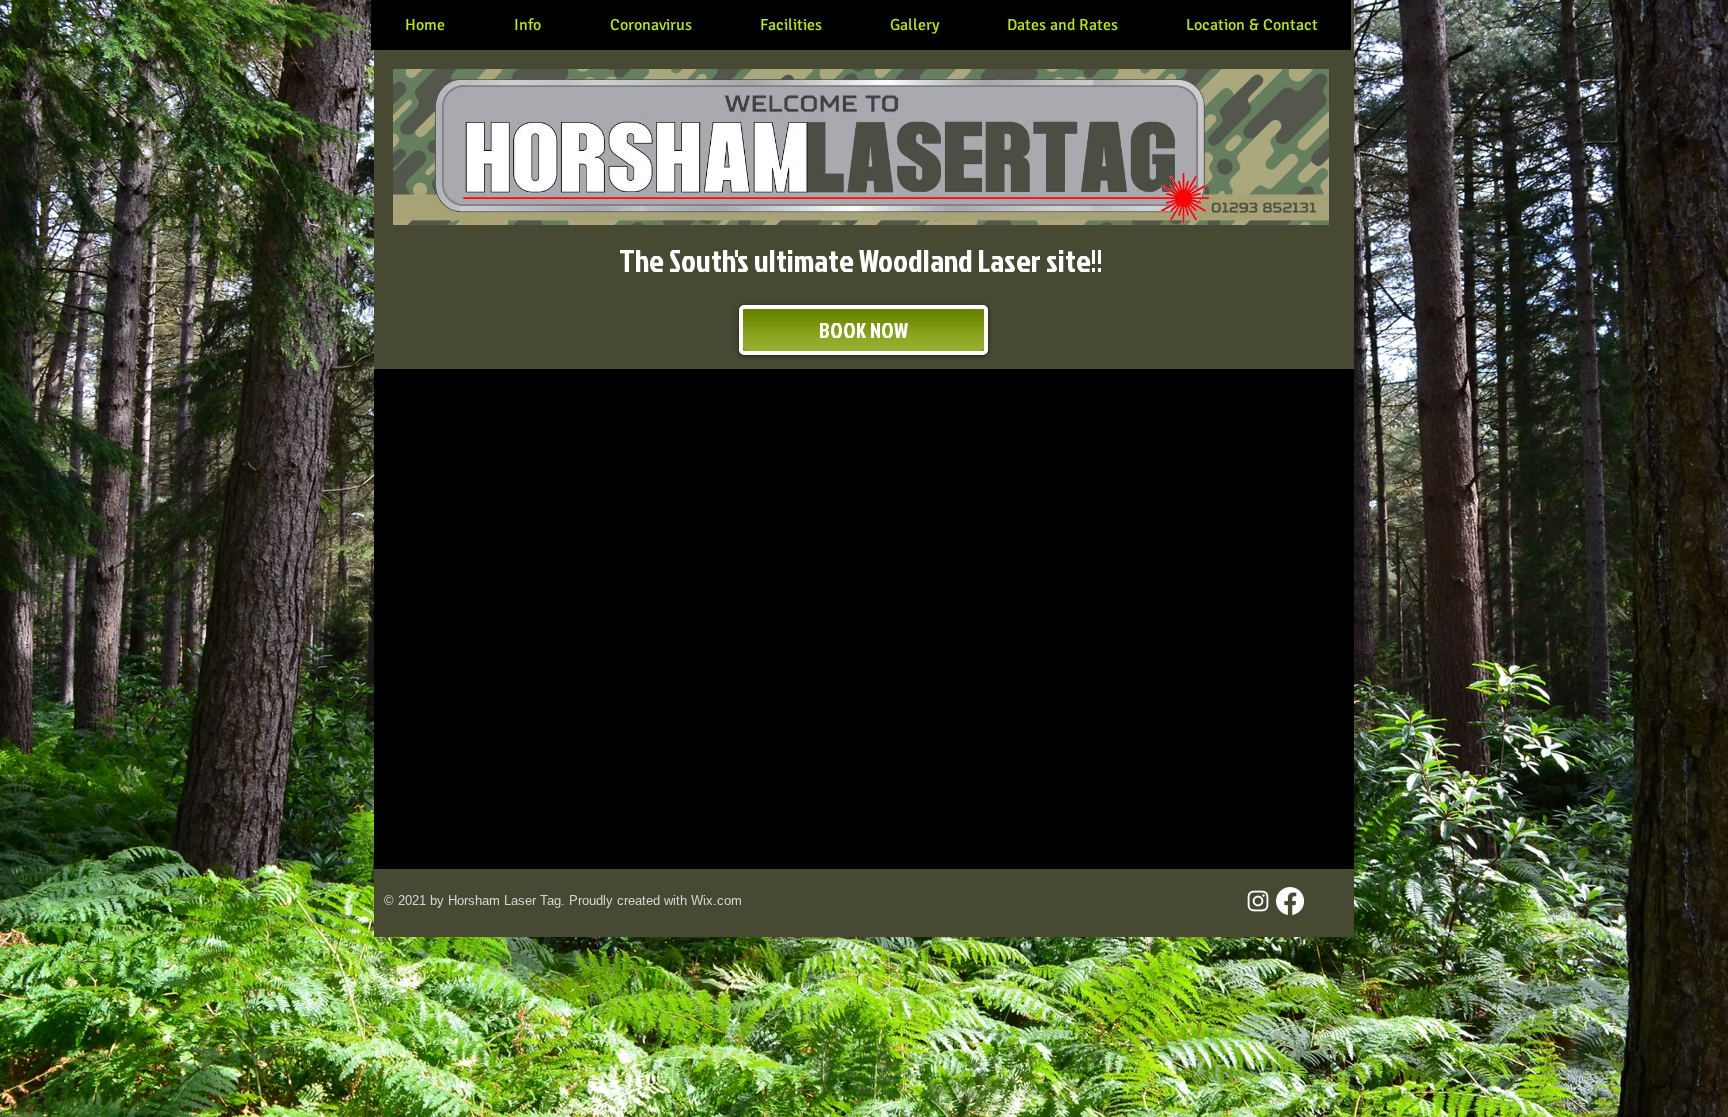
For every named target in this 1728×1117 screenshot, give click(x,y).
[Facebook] (1290, 901)
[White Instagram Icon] (1258, 901)
